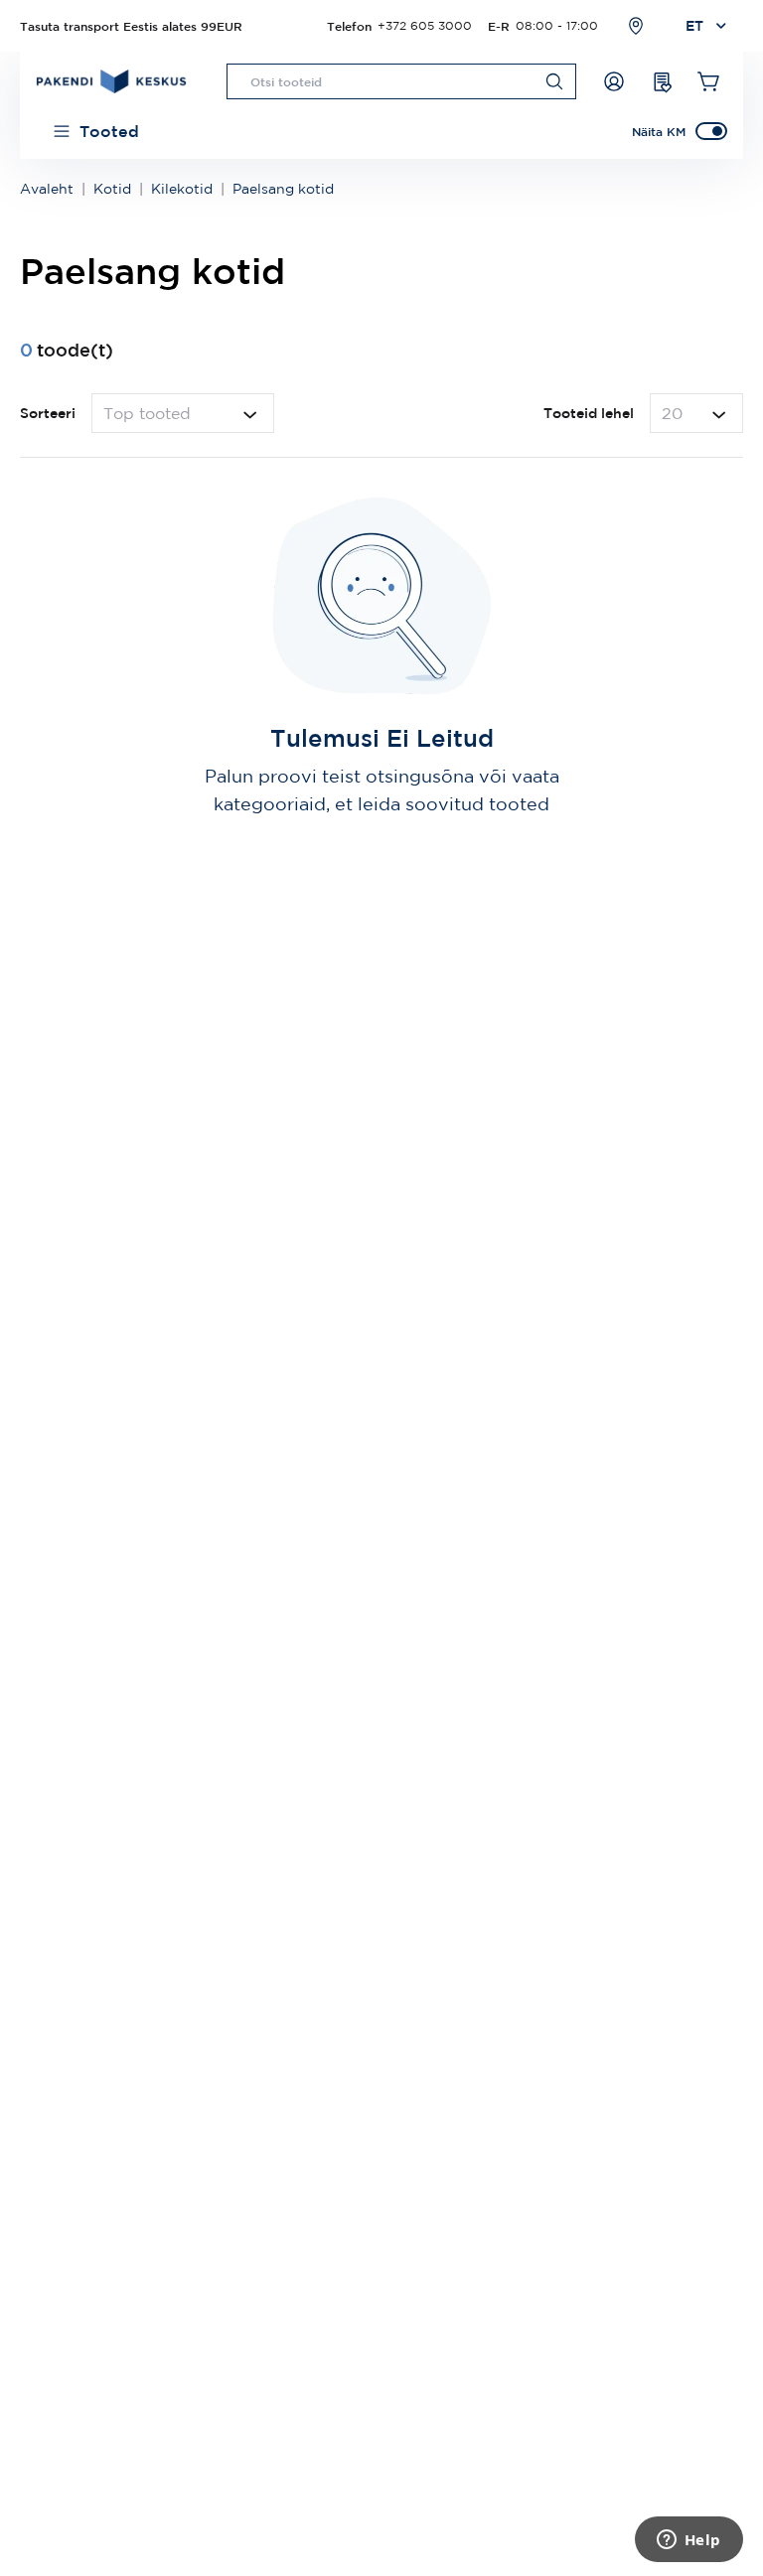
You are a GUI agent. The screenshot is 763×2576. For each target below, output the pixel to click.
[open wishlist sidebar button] (662, 81)
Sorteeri (48, 413)
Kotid (112, 189)
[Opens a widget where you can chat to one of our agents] (688, 2541)
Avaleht (47, 189)
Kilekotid (182, 189)
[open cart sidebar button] (709, 81)
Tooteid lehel (589, 413)
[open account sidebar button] (614, 81)
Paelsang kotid (283, 189)
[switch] (711, 131)
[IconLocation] (636, 26)
